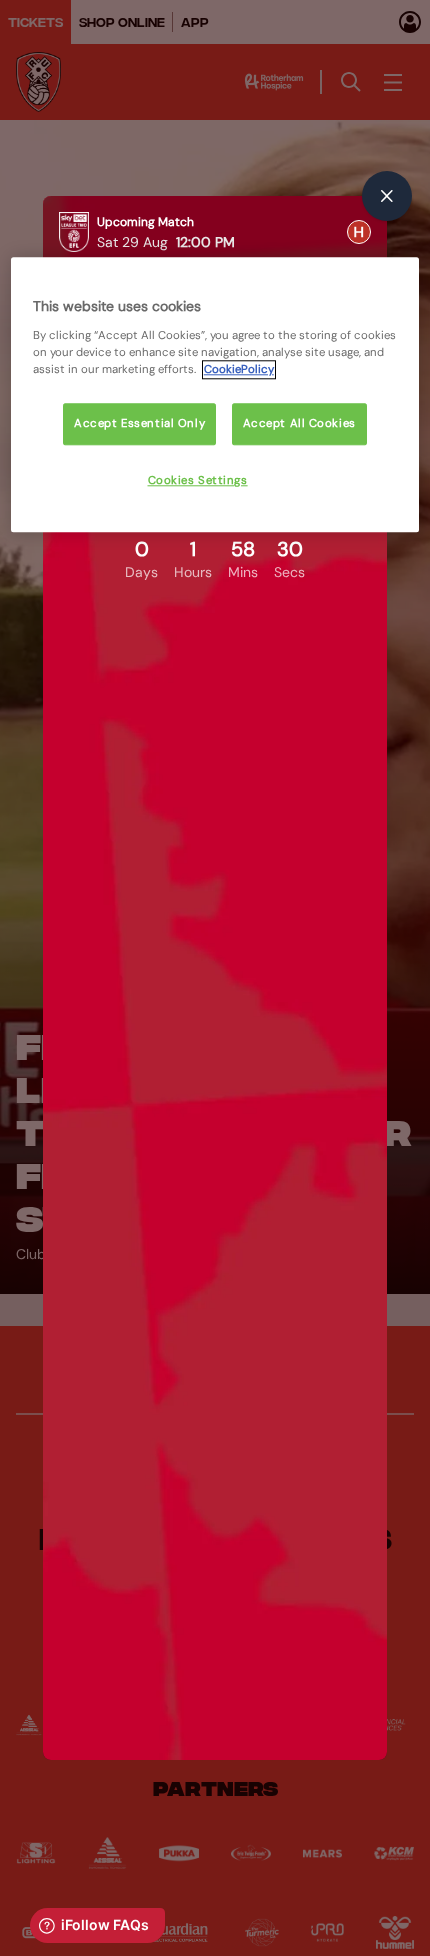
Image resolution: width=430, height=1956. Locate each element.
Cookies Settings (198, 480)
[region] (215, 395)
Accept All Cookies (299, 423)
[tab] (359, 232)
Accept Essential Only (139, 423)
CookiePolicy (239, 369)
